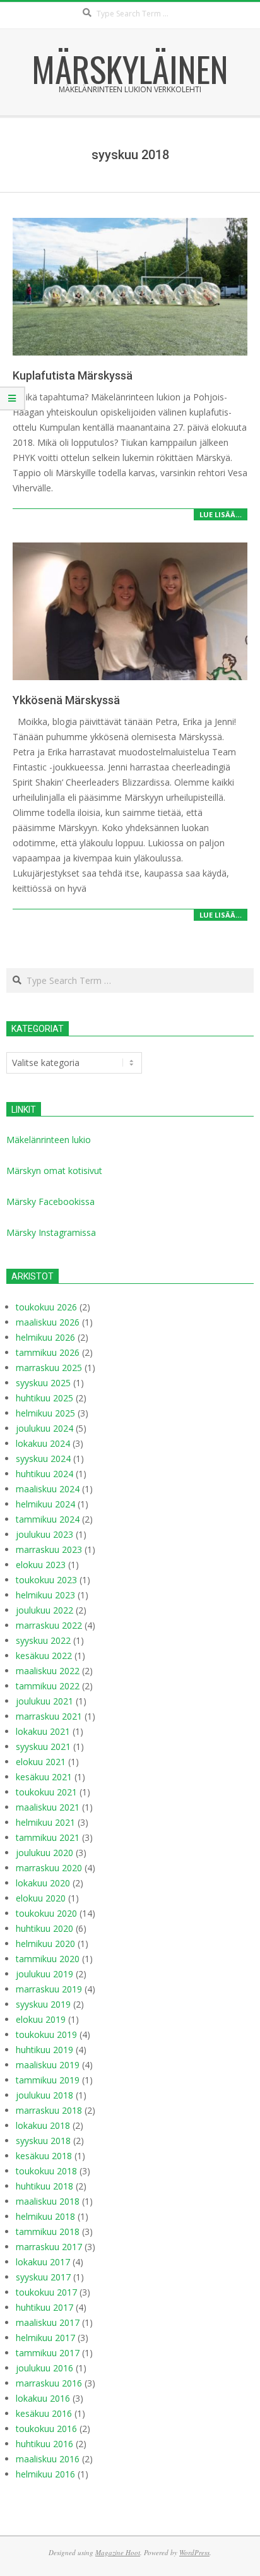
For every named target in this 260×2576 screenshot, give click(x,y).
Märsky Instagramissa (51, 1232)
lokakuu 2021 (43, 1731)
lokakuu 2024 (43, 1443)
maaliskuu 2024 (48, 1489)
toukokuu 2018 (46, 2171)
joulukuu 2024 (44, 1428)
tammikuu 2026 (48, 1352)
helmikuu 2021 (45, 1822)
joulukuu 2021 (44, 1701)
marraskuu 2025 (49, 1368)
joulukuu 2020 (44, 1853)
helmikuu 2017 (45, 2338)
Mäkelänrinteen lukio (49, 1140)
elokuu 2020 (41, 1898)
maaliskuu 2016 (48, 2459)
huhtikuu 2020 (44, 1928)
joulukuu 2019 (44, 1974)
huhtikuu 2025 (44, 1398)
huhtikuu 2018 (44, 2186)
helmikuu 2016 (45, 2474)
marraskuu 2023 (49, 1549)
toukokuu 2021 (46, 1792)
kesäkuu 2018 (44, 2156)
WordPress (194, 2552)
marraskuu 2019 (49, 1989)
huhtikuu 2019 (44, 2050)
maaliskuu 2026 (48, 1322)
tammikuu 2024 (48, 1519)
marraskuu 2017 (49, 2247)
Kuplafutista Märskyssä (73, 375)
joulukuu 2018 (44, 2095)
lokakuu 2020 (43, 1883)
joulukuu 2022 (44, 1610)
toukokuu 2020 (46, 1913)
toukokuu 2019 (46, 2034)
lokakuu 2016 (43, 2398)
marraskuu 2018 (49, 2110)
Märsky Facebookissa (50, 1201)
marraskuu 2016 (49, 2383)
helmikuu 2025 (45, 1413)
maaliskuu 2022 (48, 1671)
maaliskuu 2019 (48, 2065)
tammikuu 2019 (48, 2080)
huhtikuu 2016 (44, 2444)
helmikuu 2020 (45, 1944)
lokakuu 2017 (43, 2262)
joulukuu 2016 (44, 2368)
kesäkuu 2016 (44, 2413)
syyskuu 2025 (43, 1383)
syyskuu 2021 (43, 1746)
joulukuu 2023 (44, 1534)
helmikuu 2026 (45, 1337)
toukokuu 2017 (46, 2292)
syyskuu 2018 (43, 2141)
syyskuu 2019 (43, 2004)
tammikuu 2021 (48, 1837)
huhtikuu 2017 (44, 2307)
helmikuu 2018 (45, 2216)
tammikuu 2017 (48, 2353)
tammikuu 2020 (48, 1959)
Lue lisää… (221, 514)
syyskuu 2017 (43, 2277)
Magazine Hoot (118, 2552)
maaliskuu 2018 (48, 2201)
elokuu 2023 (41, 1565)
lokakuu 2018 (43, 2125)
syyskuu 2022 (43, 1640)
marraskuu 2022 (49, 1625)
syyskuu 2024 (43, 1459)
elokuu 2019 (41, 2019)
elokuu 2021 (41, 1762)
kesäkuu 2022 (44, 1656)
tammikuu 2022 (48, 1686)
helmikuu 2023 (45, 1595)
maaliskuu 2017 (48, 2322)
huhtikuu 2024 (44, 1474)
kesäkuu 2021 (44, 1777)
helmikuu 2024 (45, 1504)
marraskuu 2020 (49, 1868)
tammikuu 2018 (48, 2232)
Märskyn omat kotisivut (54, 1171)
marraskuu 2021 (49, 1716)
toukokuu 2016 (46, 2429)
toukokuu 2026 (46, 1307)
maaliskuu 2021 (48, 1807)
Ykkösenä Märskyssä (66, 700)
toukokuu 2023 (46, 1580)
